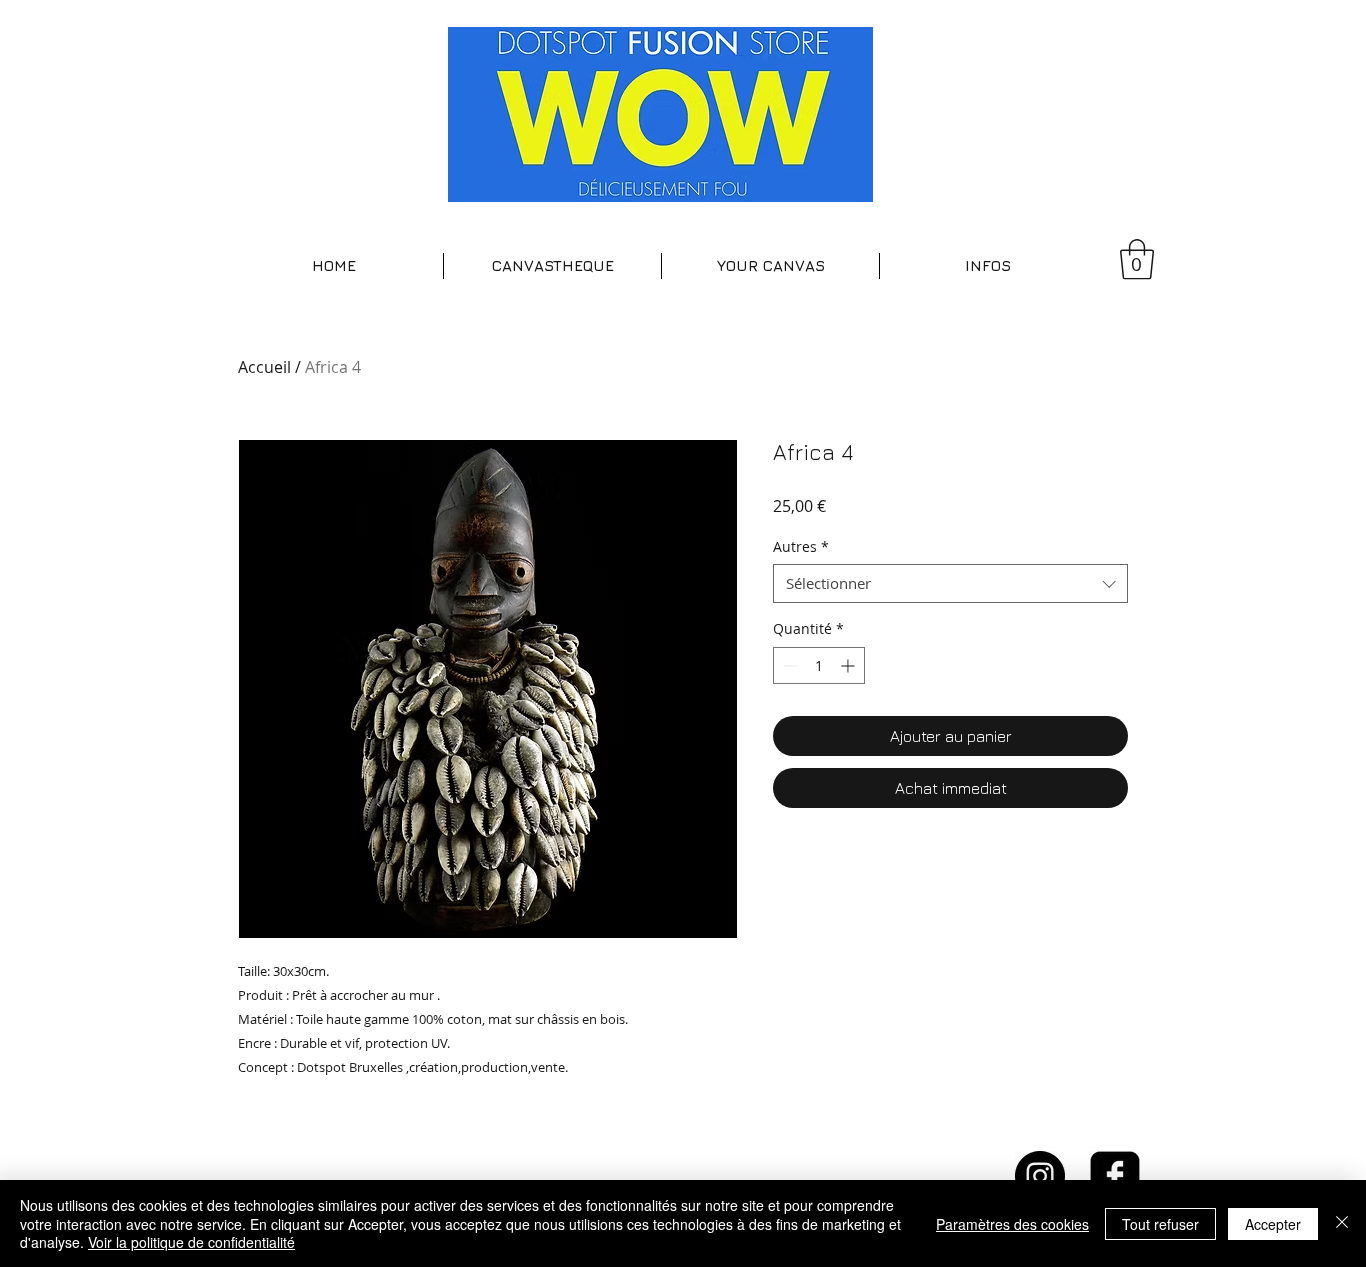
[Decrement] (788, 665)
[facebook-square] (1115, 1176)
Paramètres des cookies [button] (1012, 1224)
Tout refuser (1160, 1224)
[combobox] (950, 583)
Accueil (264, 367)
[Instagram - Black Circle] (1040, 1176)
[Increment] (849, 665)
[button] (552, 266)
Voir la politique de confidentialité (191, 1242)
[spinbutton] (819, 665)
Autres (801, 546)
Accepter (1273, 1224)
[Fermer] (1342, 1223)
